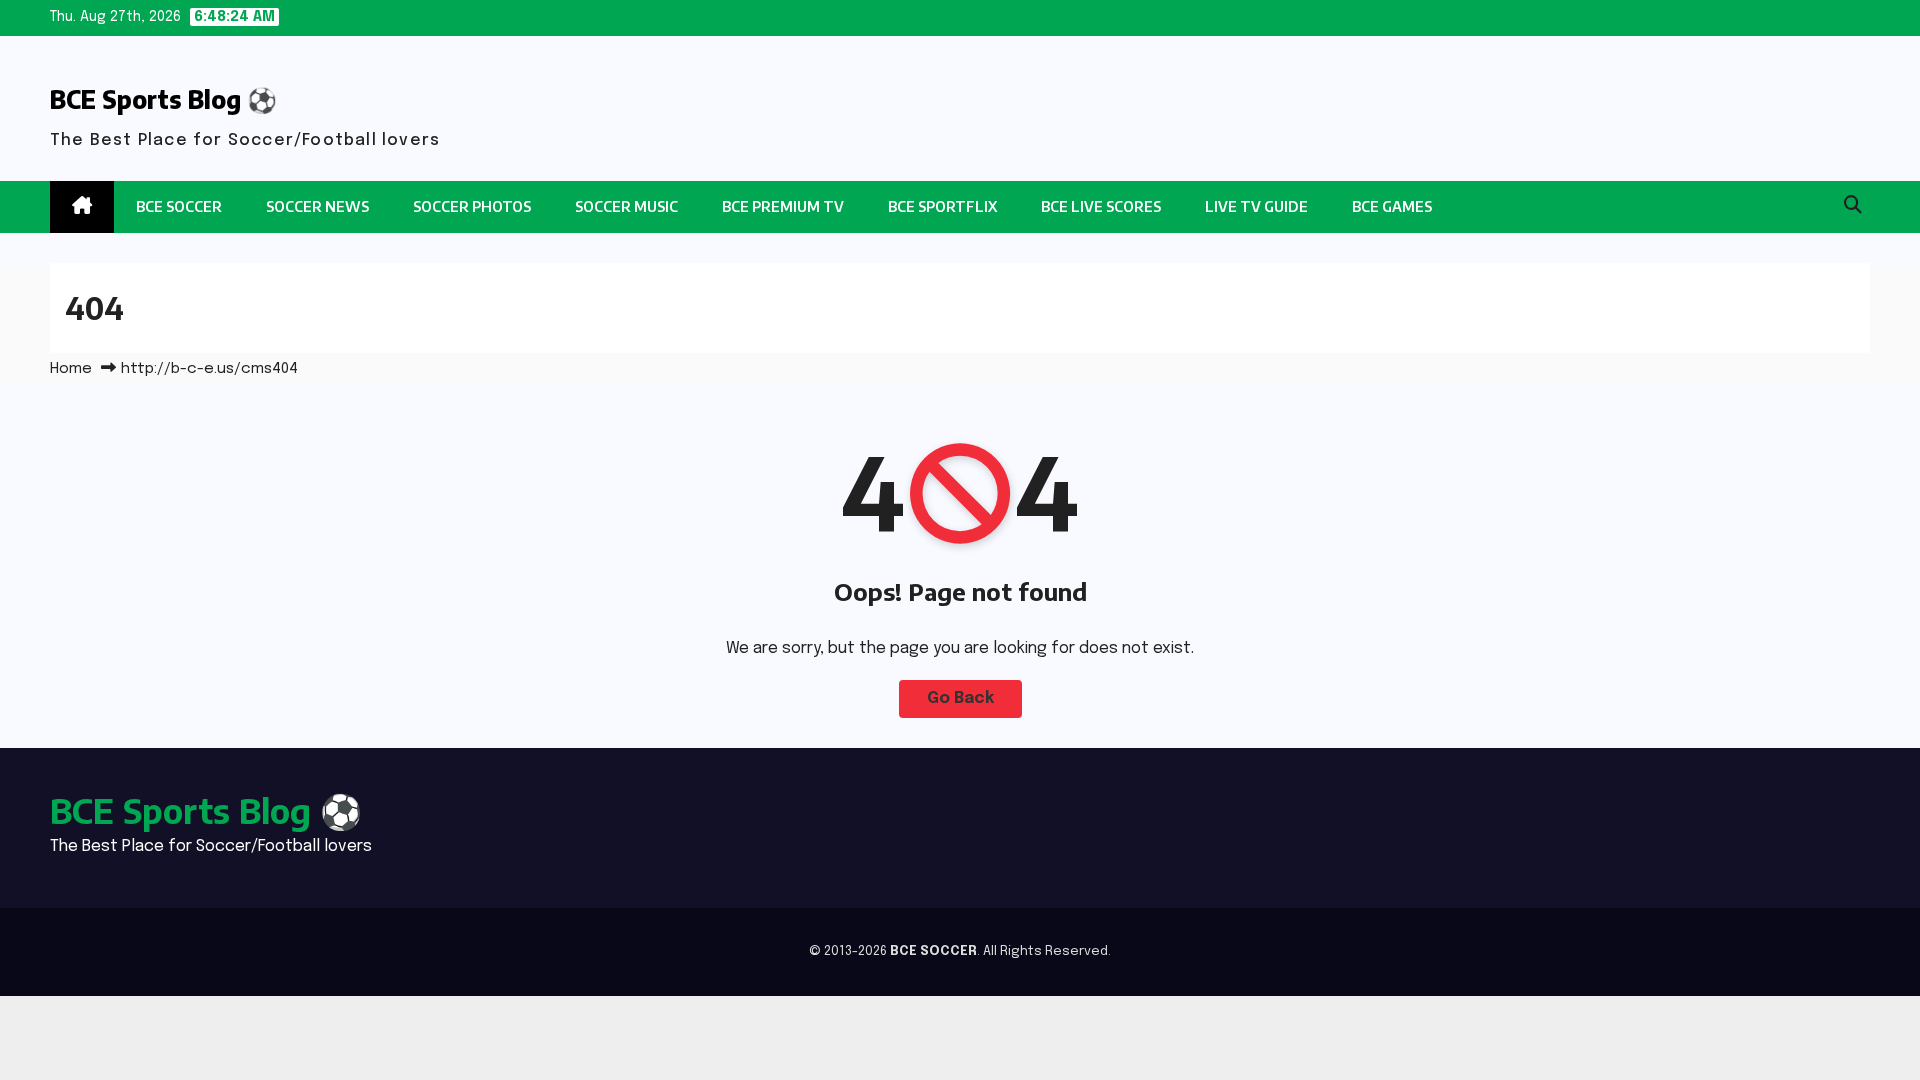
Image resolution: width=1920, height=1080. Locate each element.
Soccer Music (626, 206)
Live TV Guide (1256, 206)
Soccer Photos (472, 206)
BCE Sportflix (942, 206)
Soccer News (317, 206)
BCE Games (1392, 206)
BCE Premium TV (783, 206)
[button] (1853, 206)
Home (71, 369)
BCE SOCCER (179, 206)
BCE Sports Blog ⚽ (163, 99)
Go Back (960, 698)
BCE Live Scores (1101, 206)
